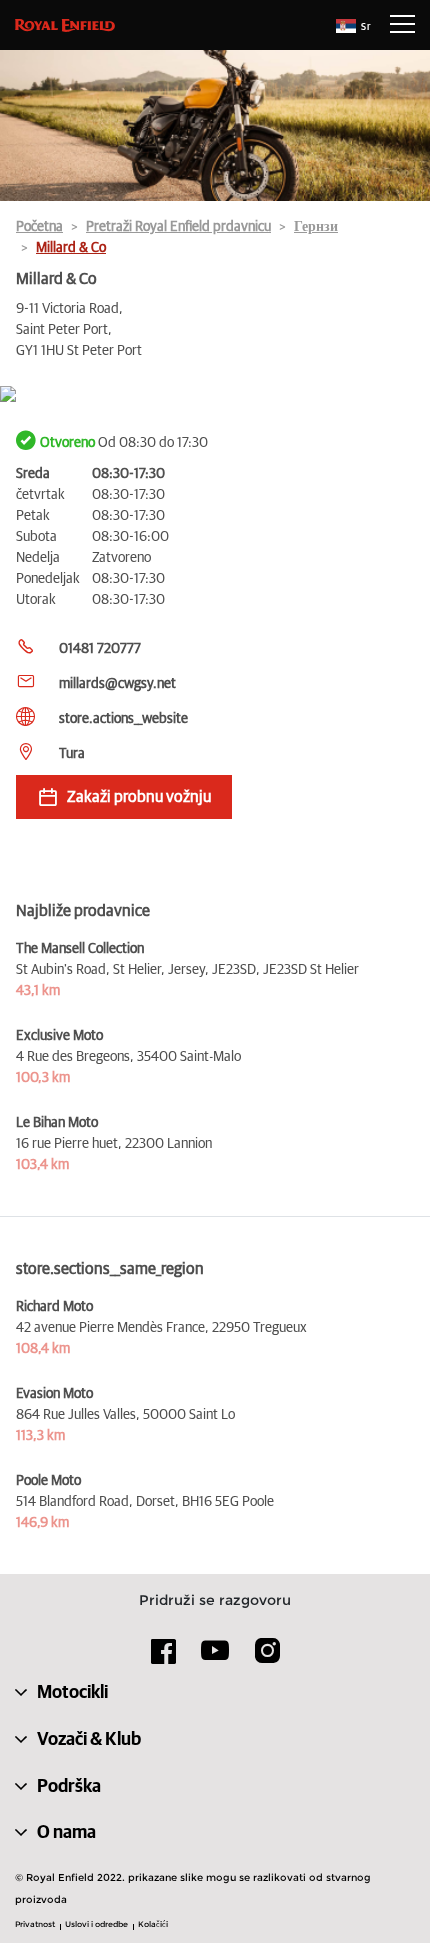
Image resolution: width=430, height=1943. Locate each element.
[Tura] (215, 395)
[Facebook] (164, 1658)
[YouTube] (215, 1659)
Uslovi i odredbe (96, 1924)
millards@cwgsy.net (117, 684)
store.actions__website (123, 719)
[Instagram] (267, 1658)
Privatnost (35, 1924)
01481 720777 (100, 649)
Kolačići (153, 1924)
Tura (72, 754)
